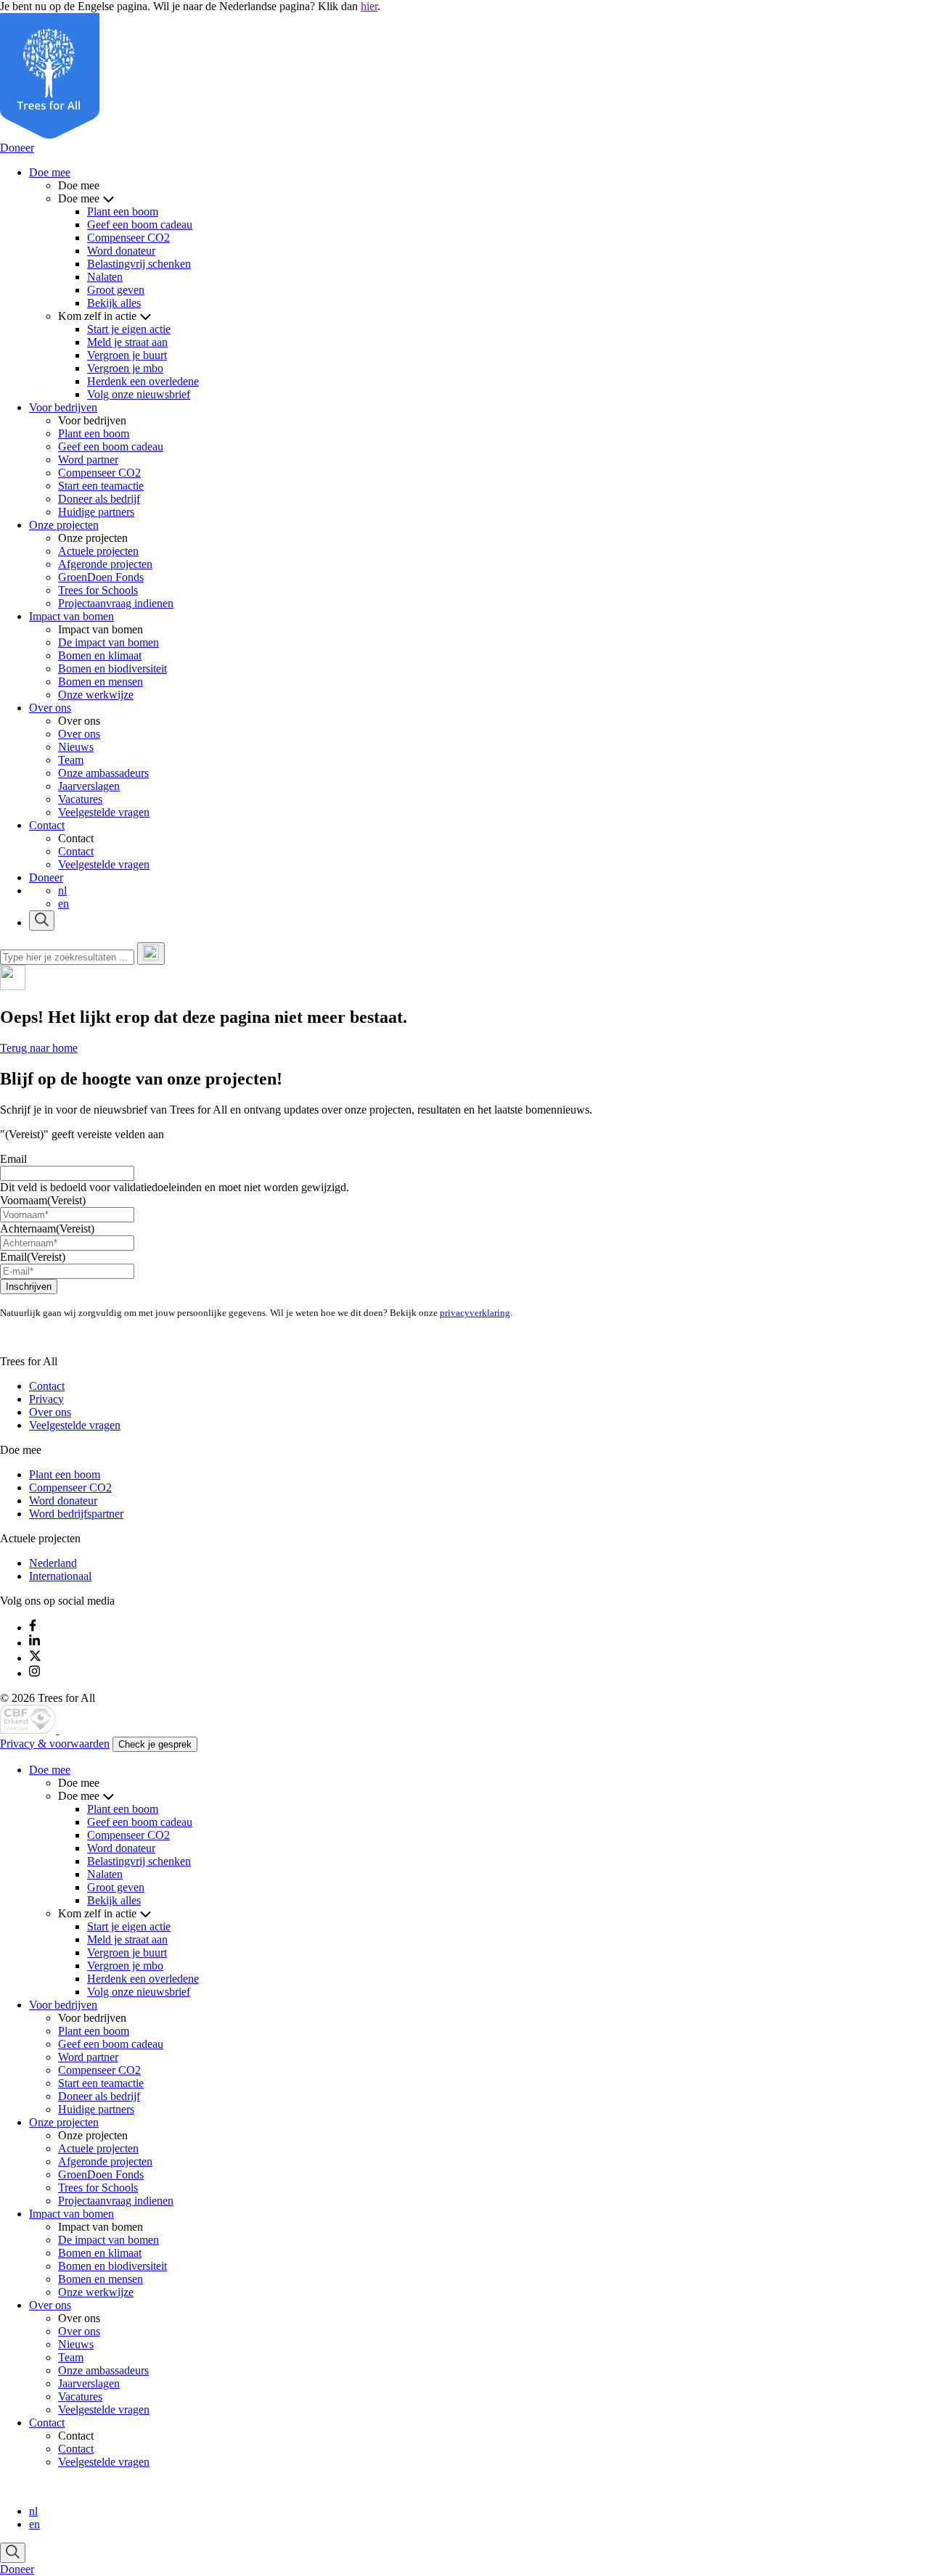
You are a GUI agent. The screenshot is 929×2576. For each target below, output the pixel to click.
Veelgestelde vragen (104, 812)
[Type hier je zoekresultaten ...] (151, 954)
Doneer (17, 148)
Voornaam (43, 1200)
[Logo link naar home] (29, 1730)
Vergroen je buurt (127, 355)
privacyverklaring (475, 1313)
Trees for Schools (98, 590)
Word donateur (121, 251)
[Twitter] (35, 1658)
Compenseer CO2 (128, 238)
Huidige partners (96, 512)
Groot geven (116, 290)
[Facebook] (33, 1628)
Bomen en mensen (101, 682)
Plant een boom (123, 211)
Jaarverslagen (89, 786)
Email (13, 1159)
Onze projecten (64, 525)
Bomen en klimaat (100, 655)
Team (71, 760)
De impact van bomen (109, 642)
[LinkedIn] (34, 1643)
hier (369, 6)
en (64, 904)
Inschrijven (29, 1287)
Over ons (50, 708)
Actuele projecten (98, 551)
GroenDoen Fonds (101, 577)
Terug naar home (39, 1048)
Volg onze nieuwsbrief (139, 394)
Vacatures (80, 799)
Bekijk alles (114, 303)
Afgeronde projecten (105, 564)
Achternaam (47, 1229)
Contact (47, 825)
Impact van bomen (71, 616)
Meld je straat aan (127, 342)
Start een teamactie (101, 486)
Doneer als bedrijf (99, 499)
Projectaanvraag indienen (116, 603)
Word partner (88, 460)
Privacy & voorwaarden (55, 1744)
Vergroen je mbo (125, 368)
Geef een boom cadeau (140, 225)
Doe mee (50, 172)
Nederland (53, 1563)
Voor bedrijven (63, 407)
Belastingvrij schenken (139, 264)
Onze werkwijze (96, 695)
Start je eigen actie (129, 329)
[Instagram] (34, 1673)
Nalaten (105, 277)
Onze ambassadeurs (103, 773)
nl (62, 890)
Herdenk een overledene (143, 381)
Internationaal (60, 1576)
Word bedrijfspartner (76, 1514)
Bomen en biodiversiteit (112, 668)
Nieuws (76, 747)
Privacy (46, 1399)
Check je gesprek (155, 1744)
